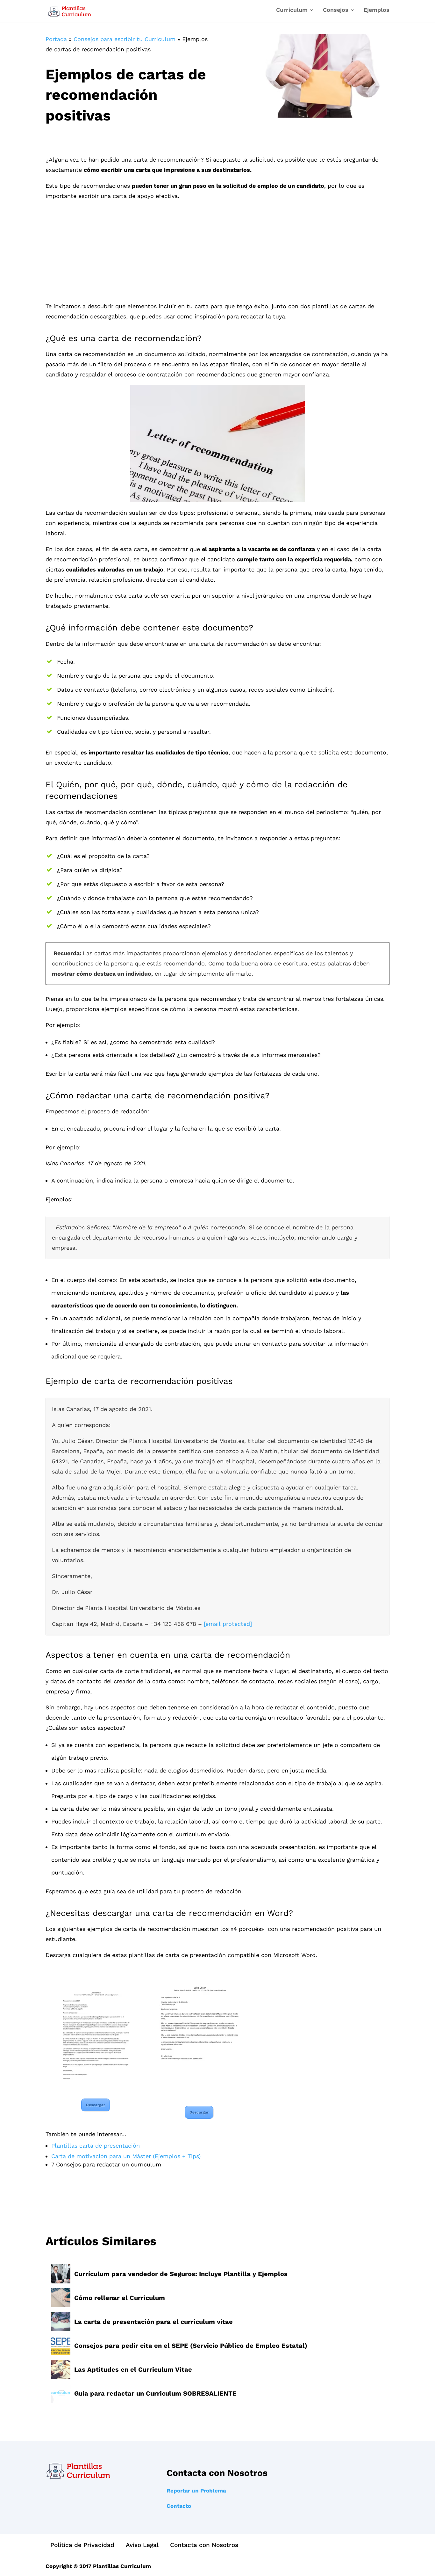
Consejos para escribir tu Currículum (125, 39)
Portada (56, 39)
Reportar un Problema (196, 2491)
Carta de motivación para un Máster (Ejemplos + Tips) (126, 2156)
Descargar (96, 2105)
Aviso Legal (142, 2545)
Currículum (292, 10)
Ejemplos (377, 10)
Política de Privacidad (82, 2545)
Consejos (336, 10)
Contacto (179, 2506)
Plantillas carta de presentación (96, 2146)
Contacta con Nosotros (204, 2545)
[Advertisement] (217, 254)
